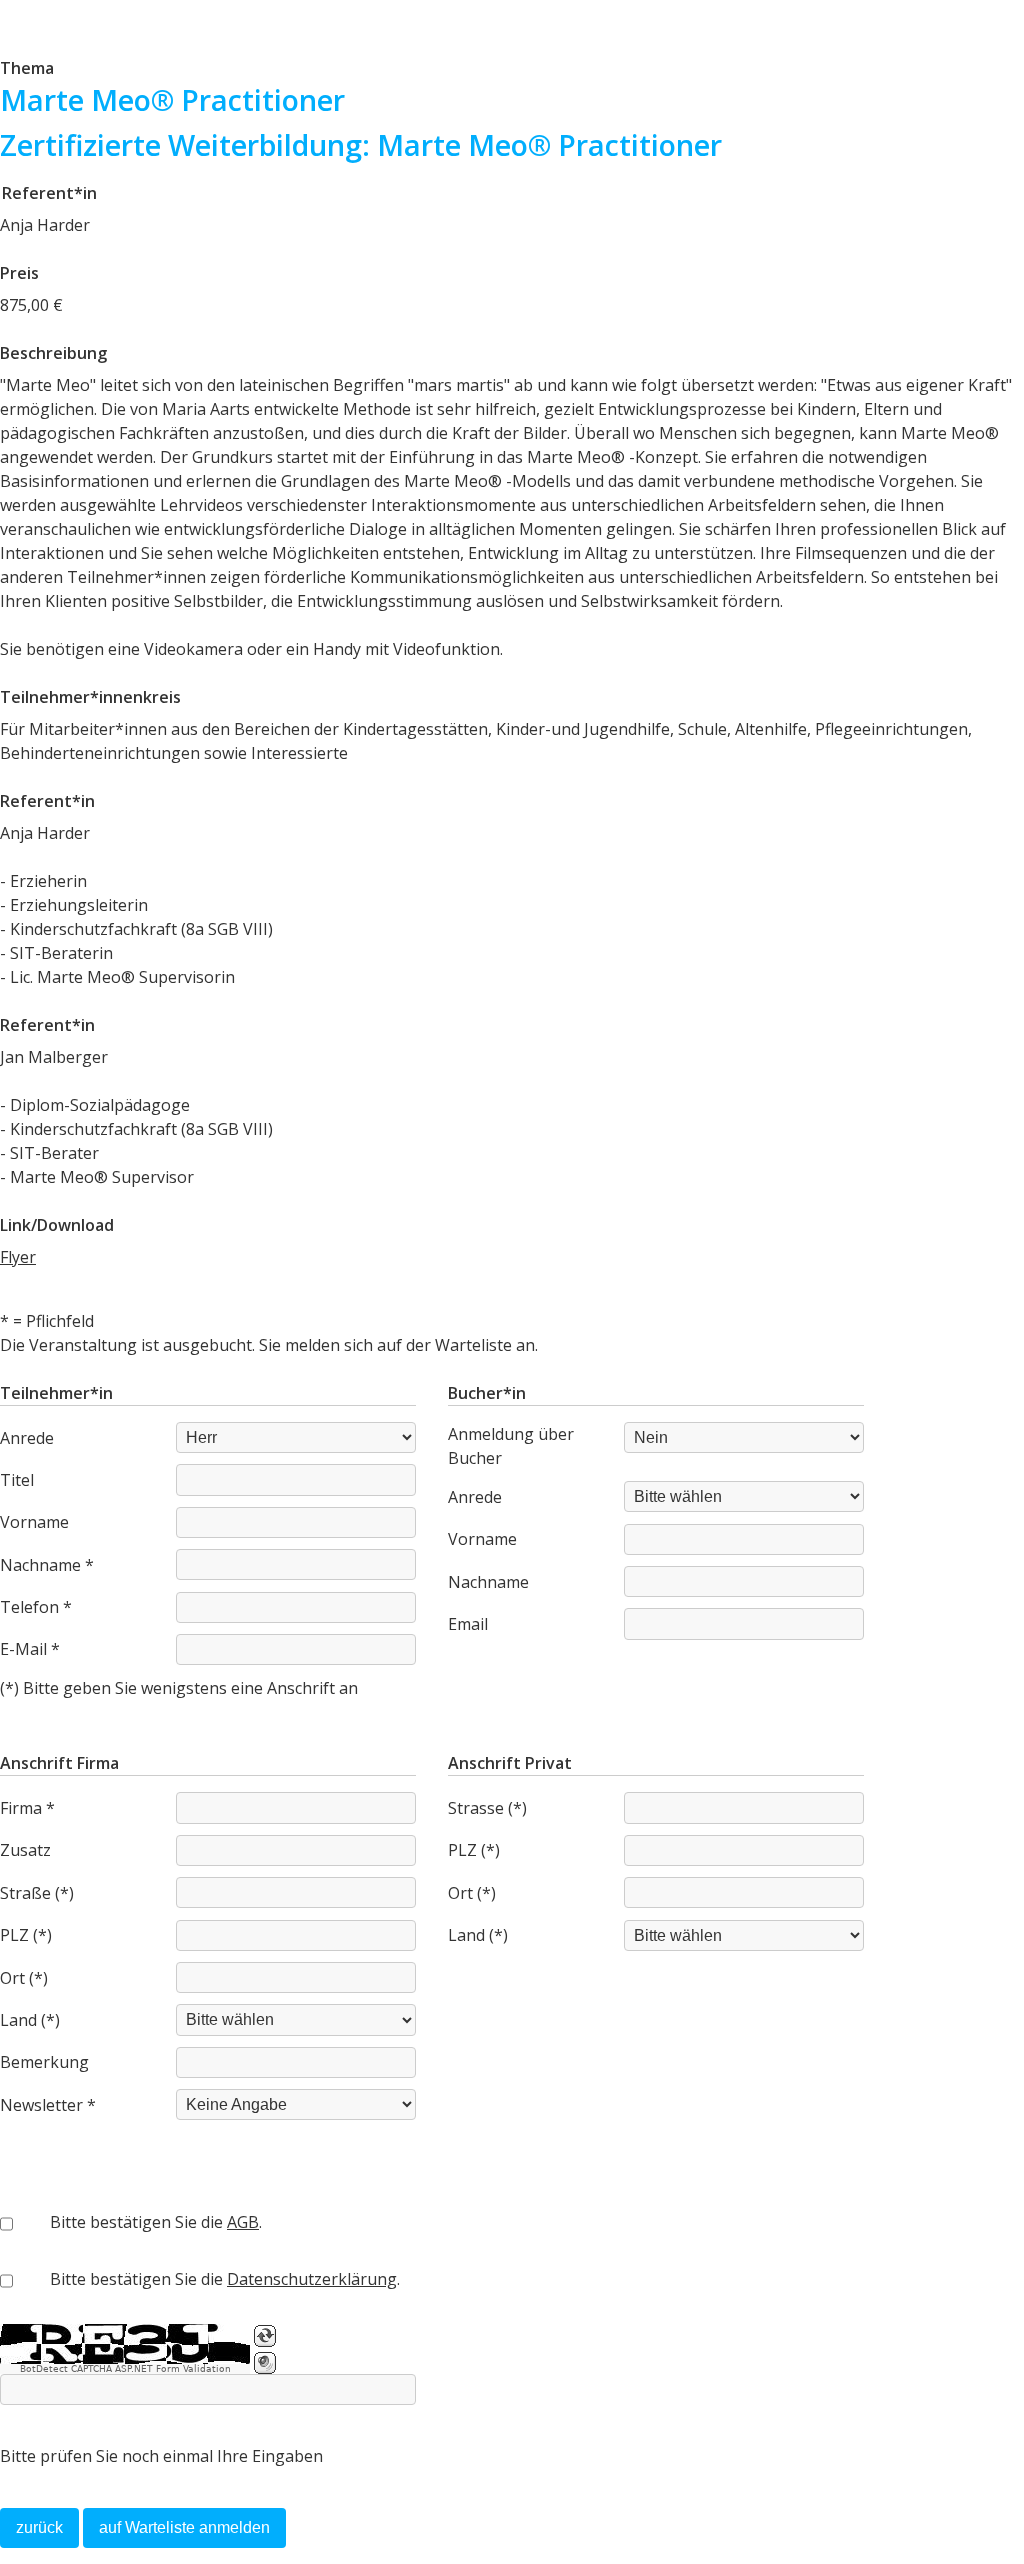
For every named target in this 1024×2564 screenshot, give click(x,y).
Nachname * (47, 1565)
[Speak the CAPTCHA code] (265, 2363)
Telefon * (36, 1607)
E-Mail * (30, 1649)
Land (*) (30, 2020)
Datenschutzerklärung (312, 2279)
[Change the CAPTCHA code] (265, 2336)
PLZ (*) (26, 1935)
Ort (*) (24, 1978)
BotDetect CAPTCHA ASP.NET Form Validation (125, 2369)
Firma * (27, 1808)
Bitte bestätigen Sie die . (156, 2222)
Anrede (27, 1438)
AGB (243, 2222)
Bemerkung (44, 2062)
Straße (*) (37, 1893)
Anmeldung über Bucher (511, 1446)
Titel (17, 1480)
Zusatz (25, 1850)
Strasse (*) (487, 1808)
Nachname (488, 1582)
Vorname (34, 1522)
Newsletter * (48, 2105)
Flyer (18, 1257)
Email (468, 1624)
